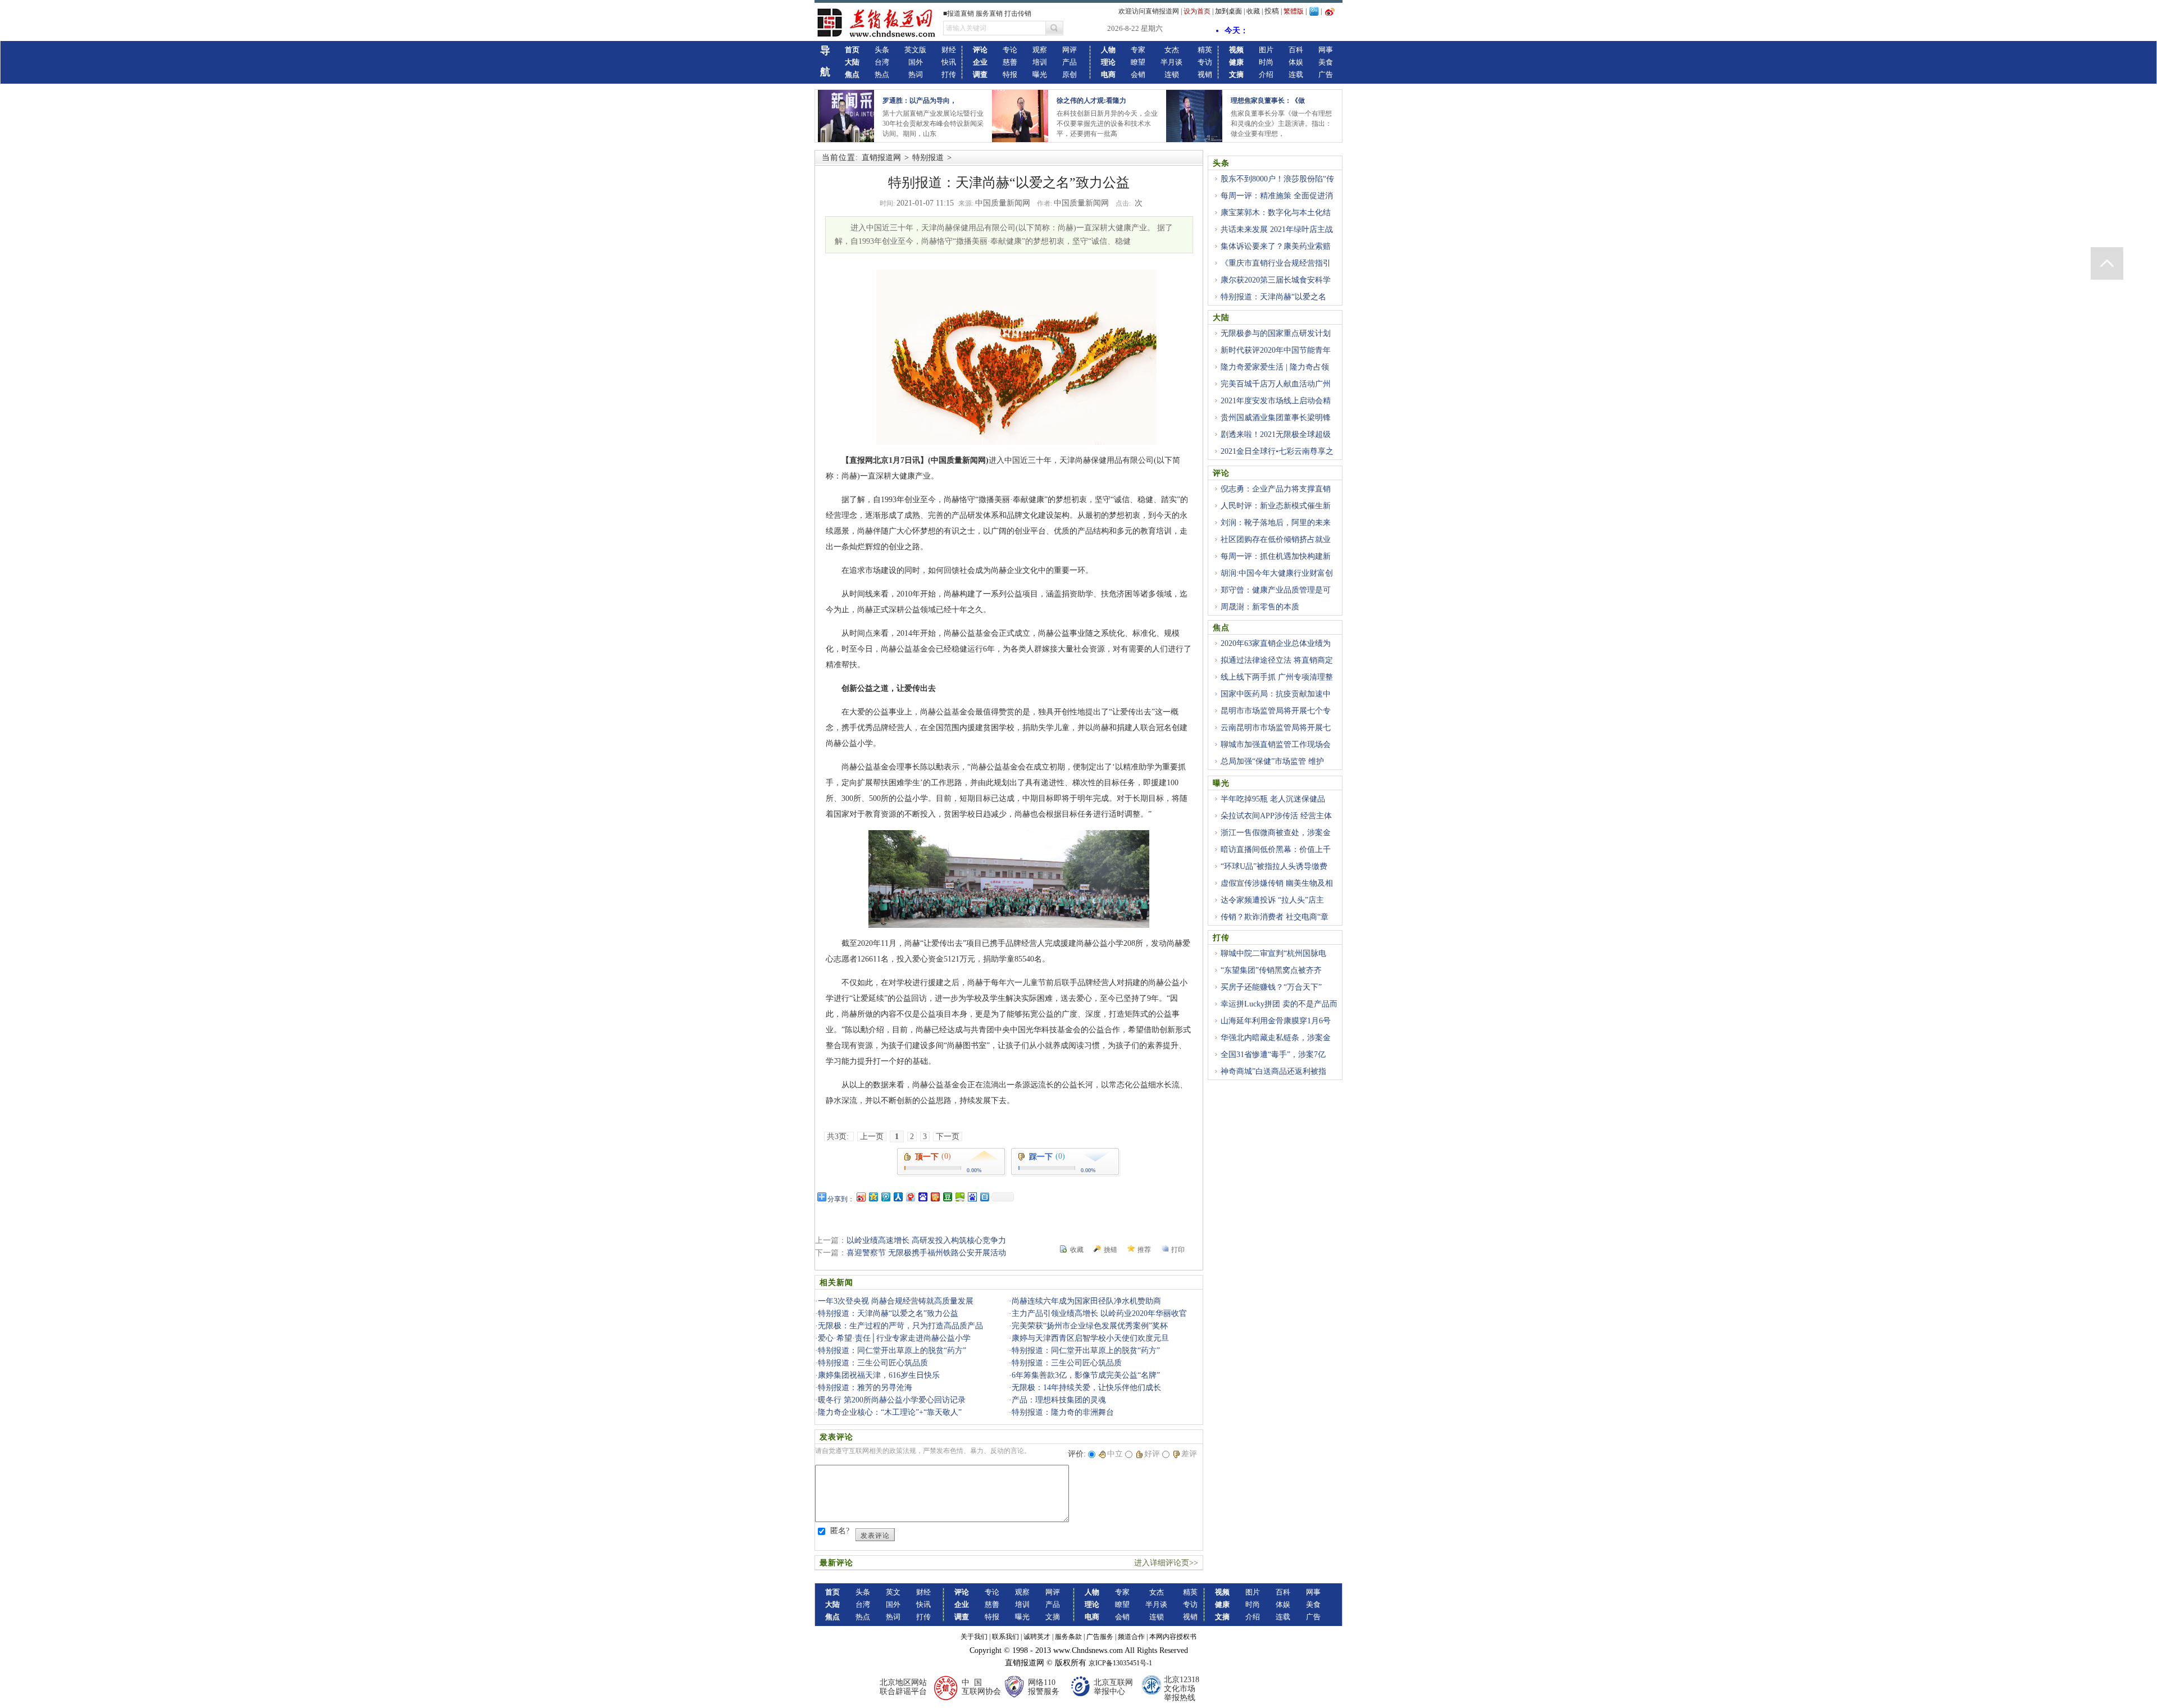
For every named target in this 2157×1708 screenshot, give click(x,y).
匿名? (840, 1531)
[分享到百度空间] (959, 1197)
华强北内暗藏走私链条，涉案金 (1276, 1038)
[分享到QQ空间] (873, 1197)
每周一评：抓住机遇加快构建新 (1276, 556)
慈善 (1010, 62)
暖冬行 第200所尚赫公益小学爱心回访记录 (892, 1400)
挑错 (1111, 1250)
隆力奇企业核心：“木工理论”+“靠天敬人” (890, 1412)
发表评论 (875, 1536)
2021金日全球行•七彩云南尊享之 (1277, 451)
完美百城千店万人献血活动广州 (1276, 384)
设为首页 (1197, 11)
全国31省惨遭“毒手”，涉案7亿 (1273, 1055)
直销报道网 (881, 158)
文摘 (1053, 1617)
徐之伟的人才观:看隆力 (1091, 101)
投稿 (1272, 11)
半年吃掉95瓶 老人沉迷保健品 (1273, 799)
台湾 (882, 62)
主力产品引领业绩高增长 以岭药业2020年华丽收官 (1099, 1313)
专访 (1205, 62)
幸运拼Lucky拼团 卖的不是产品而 (1279, 1004)
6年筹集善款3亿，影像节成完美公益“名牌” (1086, 1375)
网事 (1326, 50)
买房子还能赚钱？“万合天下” (1271, 987)
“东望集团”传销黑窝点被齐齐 (1271, 970)
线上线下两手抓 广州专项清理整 (1277, 677)
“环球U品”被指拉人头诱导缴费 (1274, 866)
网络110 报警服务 (1044, 1687)
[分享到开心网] (935, 1197)
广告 (1326, 74)
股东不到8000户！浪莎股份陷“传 (1277, 179)
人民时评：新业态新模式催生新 (1276, 506)
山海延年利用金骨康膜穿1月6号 (1276, 1021)
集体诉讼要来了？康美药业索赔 (1276, 246)
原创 (1070, 74)
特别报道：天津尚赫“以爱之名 (1273, 297)
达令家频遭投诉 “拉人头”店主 (1272, 900)
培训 (1040, 62)
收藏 (1253, 11)
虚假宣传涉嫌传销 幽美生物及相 (1277, 883)
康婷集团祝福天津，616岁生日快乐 (879, 1375)
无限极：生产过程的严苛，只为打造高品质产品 (900, 1326)
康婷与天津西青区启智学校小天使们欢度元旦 (1090, 1338)
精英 (1205, 50)
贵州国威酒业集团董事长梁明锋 (1276, 418)
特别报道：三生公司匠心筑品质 (873, 1363)
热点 (882, 74)
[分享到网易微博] (910, 1197)
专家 (1138, 50)
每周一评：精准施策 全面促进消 (1277, 196)
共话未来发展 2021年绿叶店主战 (1277, 229)
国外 (916, 62)
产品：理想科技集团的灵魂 (1059, 1400)
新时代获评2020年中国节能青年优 (1272, 357)
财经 (949, 50)
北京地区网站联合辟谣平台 (903, 1687)
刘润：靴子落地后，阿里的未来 (1276, 523)
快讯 (949, 62)
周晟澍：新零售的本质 (1260, 607)
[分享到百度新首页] (972, 1197)
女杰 (1172, 50)
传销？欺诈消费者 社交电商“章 (1275, 917)
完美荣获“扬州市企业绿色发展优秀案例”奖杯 (1090, 1326)
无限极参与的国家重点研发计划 (1276, 333)
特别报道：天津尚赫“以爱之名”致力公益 (888, 1313)
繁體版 (1294, 11)
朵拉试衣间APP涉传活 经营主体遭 (1272, 822)
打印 (1178, 1250)
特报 (1010, 74)
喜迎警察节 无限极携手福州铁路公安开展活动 (926, 1253)
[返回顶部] (2107, 263)
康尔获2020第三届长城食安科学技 (1272, 286)
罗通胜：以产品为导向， (920, 101)
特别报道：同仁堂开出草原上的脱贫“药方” (892, 1351)
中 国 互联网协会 (981, 1687)
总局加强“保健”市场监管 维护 (1272, 761)
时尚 (1266, 62)
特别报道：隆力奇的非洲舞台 (1063, 1412)
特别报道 (928, 158)
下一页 (948, 1137)
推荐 (1144, 1250)
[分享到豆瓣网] (947, 1197)
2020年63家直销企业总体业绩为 (1276, 643)
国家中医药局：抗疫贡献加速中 (1276, 694)
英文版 (915, 50)
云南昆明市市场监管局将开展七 (1276, 728)
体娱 (1296, 62)
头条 (882, 50)
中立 (1115, 1454)
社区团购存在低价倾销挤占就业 (1276, 539)
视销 (1205, 74)
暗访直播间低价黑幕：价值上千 (1276, 850)
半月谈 (1171, 62)
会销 (1138, 74)
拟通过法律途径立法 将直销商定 (1277, 660)
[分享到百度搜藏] (922, 1197)
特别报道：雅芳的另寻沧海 (865, 1388)
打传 (949, 74)
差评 (1189, 1454)
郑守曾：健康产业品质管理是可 (1276, 590)
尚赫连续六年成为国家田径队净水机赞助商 (1086, 1301)
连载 (1296, 74)
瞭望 (1138, 62)
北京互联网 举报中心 (1113, 1687)
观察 (1040, 50)
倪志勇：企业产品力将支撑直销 (1276, 489)
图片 (1266, 50)
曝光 (1040, 74)
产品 (1070, 62)
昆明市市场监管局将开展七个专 (1276, 711)
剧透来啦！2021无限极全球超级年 (1272, 441)
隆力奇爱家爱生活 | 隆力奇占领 (1275, 367)
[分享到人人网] (898, 1197)
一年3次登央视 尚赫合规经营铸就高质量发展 (896, 1301)
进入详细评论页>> (1166, 1563)
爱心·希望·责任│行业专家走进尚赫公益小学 (894, 1338)
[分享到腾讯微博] (885, 1197)
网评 (1070, 50)
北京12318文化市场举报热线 (1182, 1689)
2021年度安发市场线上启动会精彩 (1272, 407)
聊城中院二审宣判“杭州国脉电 (1273, 953)
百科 (1296, 50)
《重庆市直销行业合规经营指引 (1276, 263)
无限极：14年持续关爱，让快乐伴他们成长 (1086, 1388)
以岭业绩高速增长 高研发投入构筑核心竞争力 (926, 1240)
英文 (893, 1592)
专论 (1010, 50)
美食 (1326, 62)
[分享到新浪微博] (861, 1197)
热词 (916, 74)
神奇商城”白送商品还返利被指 (1273, 1071)
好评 (1152, 1454)
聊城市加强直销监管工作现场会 (1276, 744)
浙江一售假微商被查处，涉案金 (1276, 833)
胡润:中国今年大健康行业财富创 (1277, 573)
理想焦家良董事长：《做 (1268, 101)
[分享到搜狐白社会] (984, 1197)
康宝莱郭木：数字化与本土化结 (1276, 213)
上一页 (872, 1137)
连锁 (1172, 74)
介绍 (1266, 74)
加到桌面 (1228, 11)
